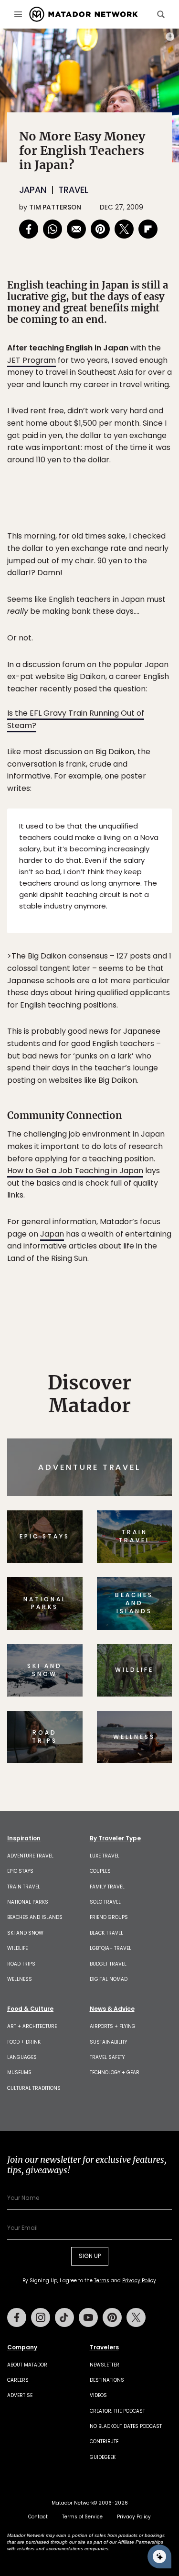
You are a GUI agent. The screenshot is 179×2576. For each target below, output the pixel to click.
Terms (113, 1348)
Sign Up (143, 1324)
